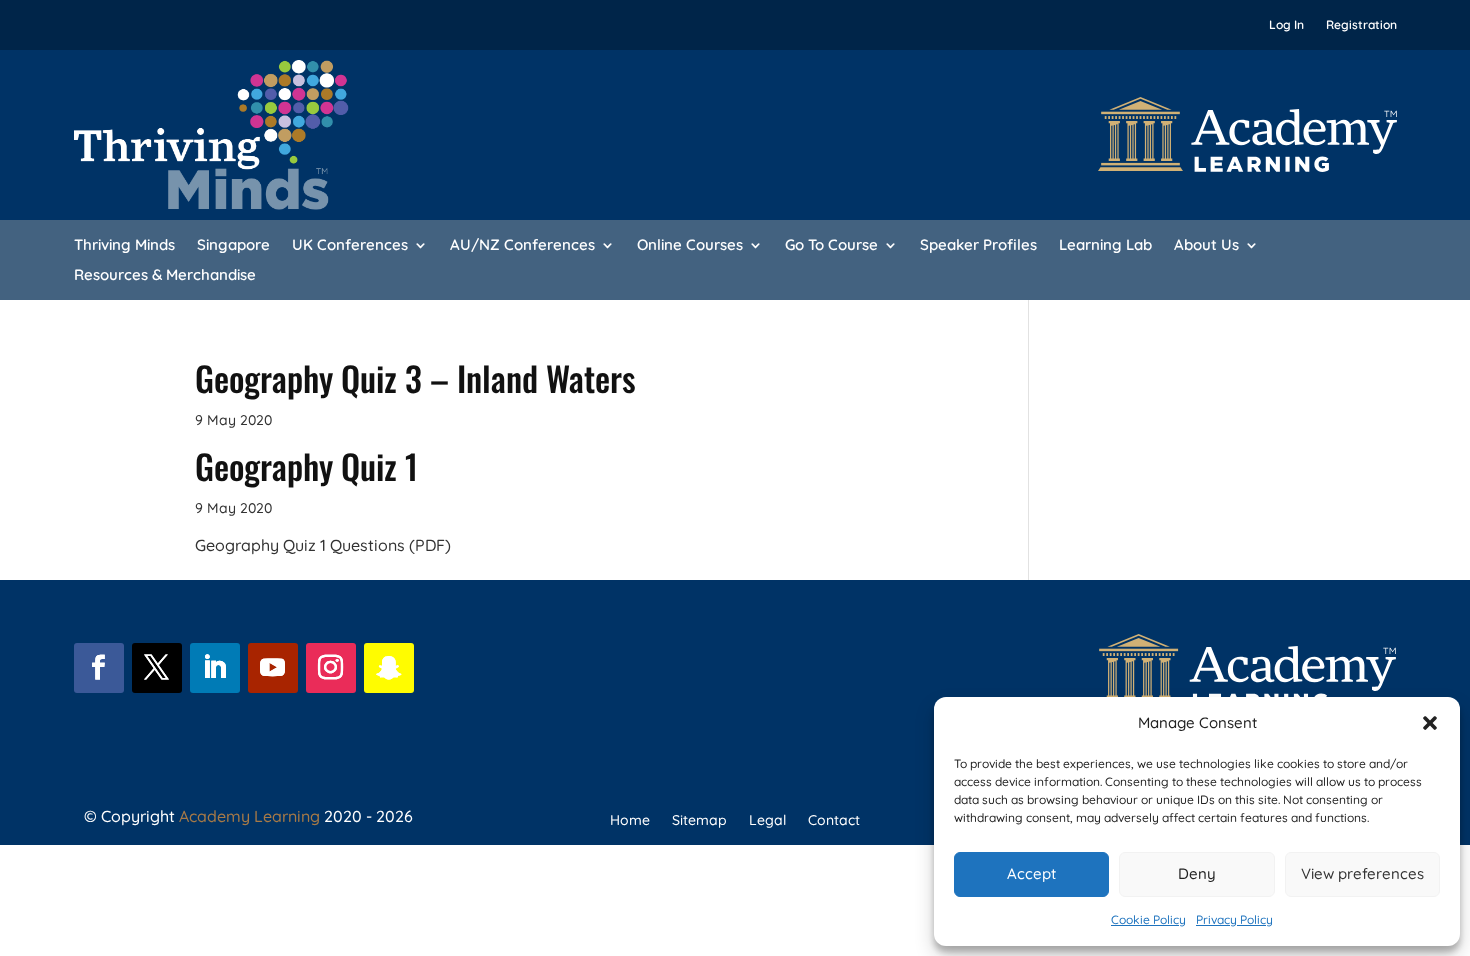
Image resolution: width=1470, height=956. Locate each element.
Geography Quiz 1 (306, 465)
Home (630, 821)
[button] (1430, 723)
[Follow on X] (157, 668)
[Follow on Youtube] (273, 668)
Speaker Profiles (978, 246)
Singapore (233, 246)
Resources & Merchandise (165, 276)
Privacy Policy (1234, 919)
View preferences (1362, 873)
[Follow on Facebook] (99, 668)
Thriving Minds (124, 246)
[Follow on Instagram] (331, 668)
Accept (1031, 873)
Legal (767, 821)
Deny (1197, 873)
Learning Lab (1105, 246)
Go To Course (831, 246)
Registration (1361, 25)
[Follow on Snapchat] (389, 668)
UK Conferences (350, 246)
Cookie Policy (1148, 919)
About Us (1206, 246)
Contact (834, 821)
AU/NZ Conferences (522, 246)
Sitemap (699, 821)
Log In (1286, 25)
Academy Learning (249, 816)
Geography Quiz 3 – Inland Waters (415, 377)
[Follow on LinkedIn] (215, 668)
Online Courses (690, 246)
